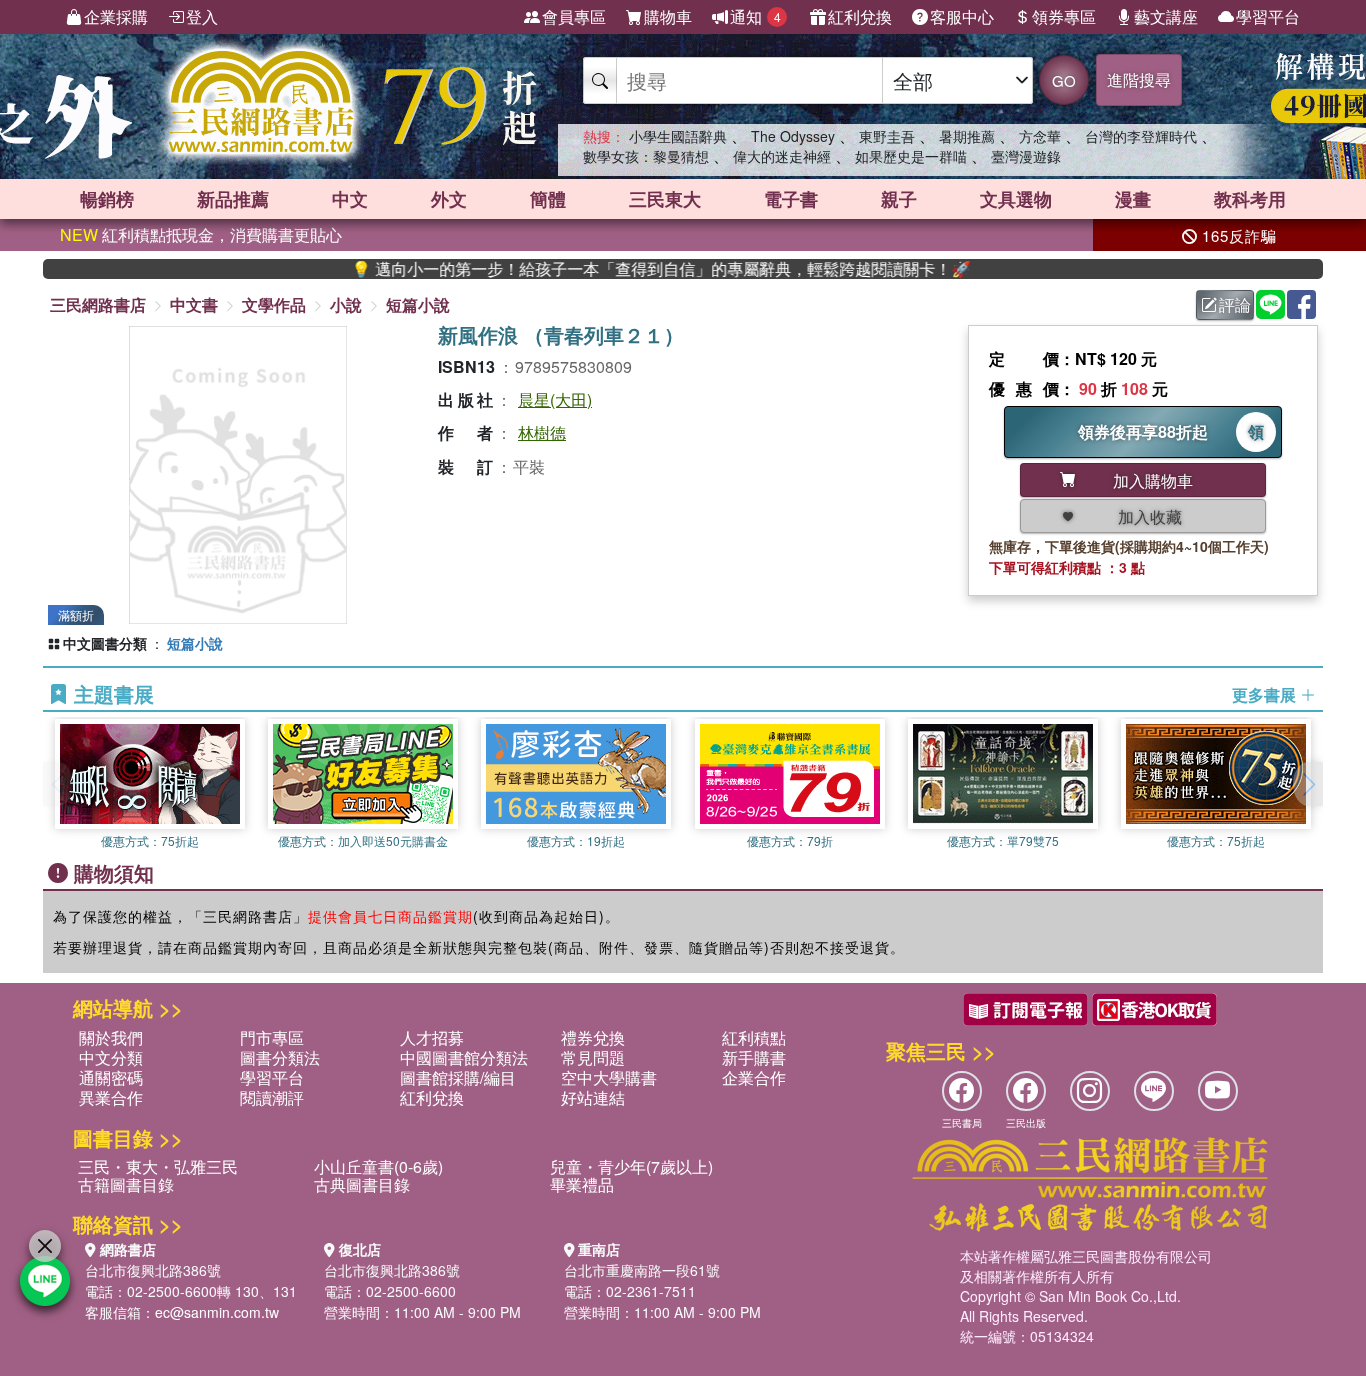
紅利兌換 (860, 16)
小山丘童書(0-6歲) (378, 1166)
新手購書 (754, 1057)
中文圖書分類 (105, 643)
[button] (1308, 784)
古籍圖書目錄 (126, 1184)
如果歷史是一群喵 (911, 156)
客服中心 (962, 16)
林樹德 (542, 432)
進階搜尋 (1139, 79)
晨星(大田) (555, 399)
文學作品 (274, 304)
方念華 (1040, 136)
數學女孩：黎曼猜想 (646, 156)
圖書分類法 (280, 1057)
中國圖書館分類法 (464, 1057)
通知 (755, 16)
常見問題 (593, 1057)
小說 (346, 304)
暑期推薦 (967, 136)
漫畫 (1133, 199)
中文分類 (111, 1057)
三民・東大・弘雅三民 (158, 1166)
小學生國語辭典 (678, 136)
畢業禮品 (582, 1184)
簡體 (548, 199)
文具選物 (1016, 199)
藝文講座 (1166, 16)
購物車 (668, 16)
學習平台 (1268, 16)
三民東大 (665, 199)
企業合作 (754, 1077)
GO (1064, 80)
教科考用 (1250, 199)
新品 (233, 199)
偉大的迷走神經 (782, 156)
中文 (350, 199)
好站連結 (593, 1097)
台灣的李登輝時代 (1141, 136)
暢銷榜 (107, 199)
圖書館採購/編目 (458, 1077)
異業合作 (111, 1097)
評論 (1235, 304)
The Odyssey (793, 136)
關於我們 (111, 1037)
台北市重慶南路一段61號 (642, 1270)
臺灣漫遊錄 (1026, 156)
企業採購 (116, 16)
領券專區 (1064, 16)
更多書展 (1266, 695)
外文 (449, 199)
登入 (202, 16)
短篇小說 (418, 304)
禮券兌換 (593, 1037)
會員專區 (574, 16)
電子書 (791, 199)
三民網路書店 (98, 304)
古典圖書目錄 (362, 1184)
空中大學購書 (609, 1077)
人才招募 (432, 1037)
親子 (899, 199)
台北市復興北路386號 (153, 1270)
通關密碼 (111, 1077)
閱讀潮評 (272, 1097)
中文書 (194, 304)
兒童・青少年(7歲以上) (631, 1166)
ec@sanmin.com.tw (217, 1312)
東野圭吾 (887, 136)
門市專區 (272, 1037)
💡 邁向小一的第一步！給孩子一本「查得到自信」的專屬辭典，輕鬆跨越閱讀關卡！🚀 (625, 269)
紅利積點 (754, 1037)
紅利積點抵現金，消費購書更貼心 (201, 234)
